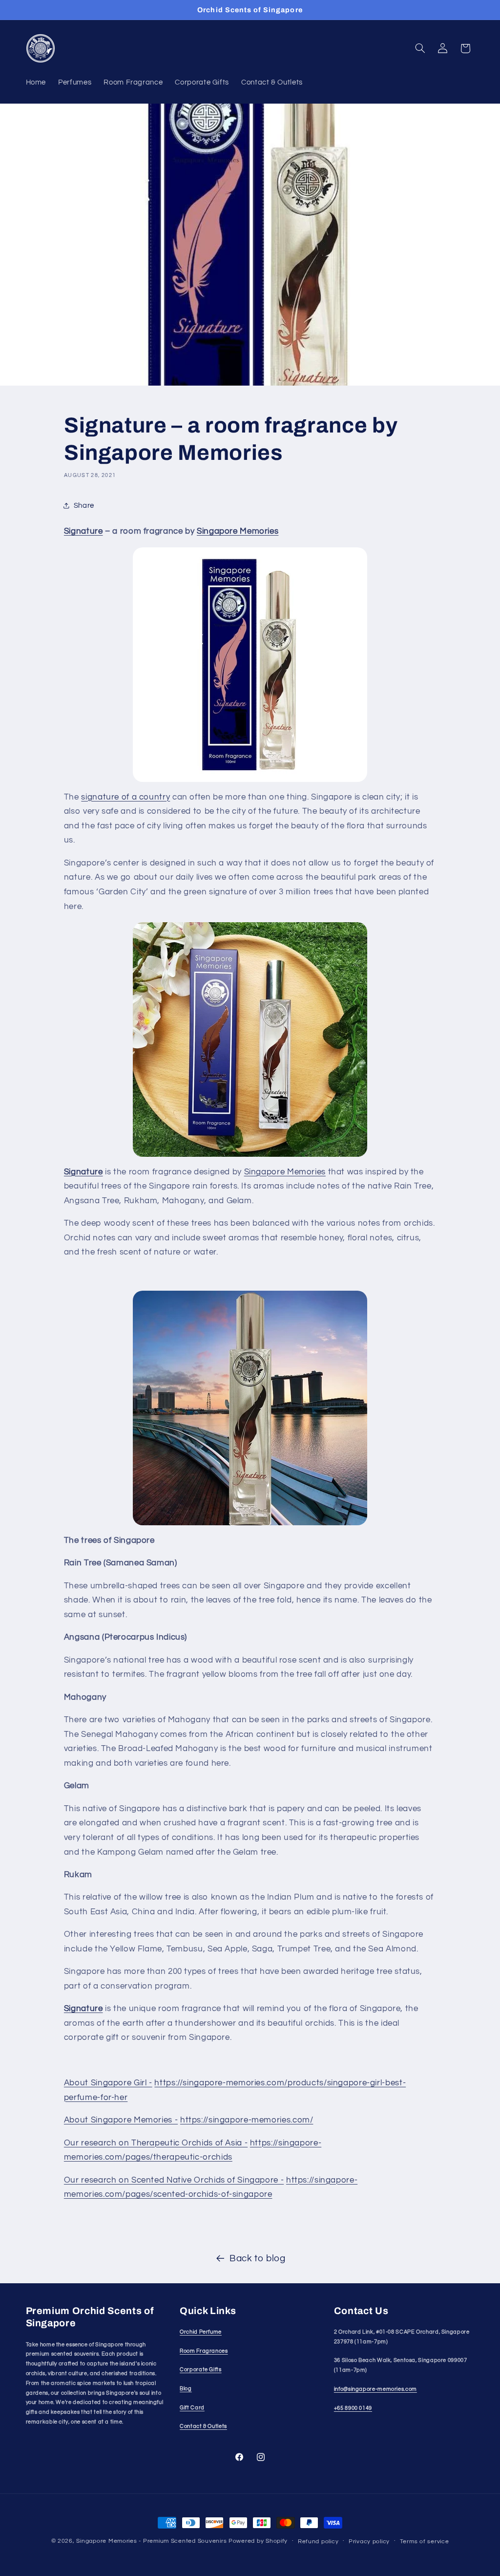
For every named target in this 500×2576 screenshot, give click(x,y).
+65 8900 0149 (353, 2408)
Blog (186, 2389)
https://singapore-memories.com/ (247, 2120)
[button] (420, 48)
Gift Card (192, 2408)
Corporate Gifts (200, 2370)
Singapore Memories (285, 1172)
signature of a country (125, 797)
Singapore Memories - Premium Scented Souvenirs (151, 2541)
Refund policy (318, 2542)
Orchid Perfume (201, 2332)
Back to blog (258, 2259)
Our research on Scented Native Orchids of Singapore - (174, 2180)
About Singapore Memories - (121, 2120)
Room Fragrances (204, 2351)
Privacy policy (369, 2542)
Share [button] (84, 506)
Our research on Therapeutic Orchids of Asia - (156, 2143)
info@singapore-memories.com (375, 2389)
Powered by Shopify (258, 2541)
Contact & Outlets (203, 2426)
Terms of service (425, 2542)
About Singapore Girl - (108, 2083)
